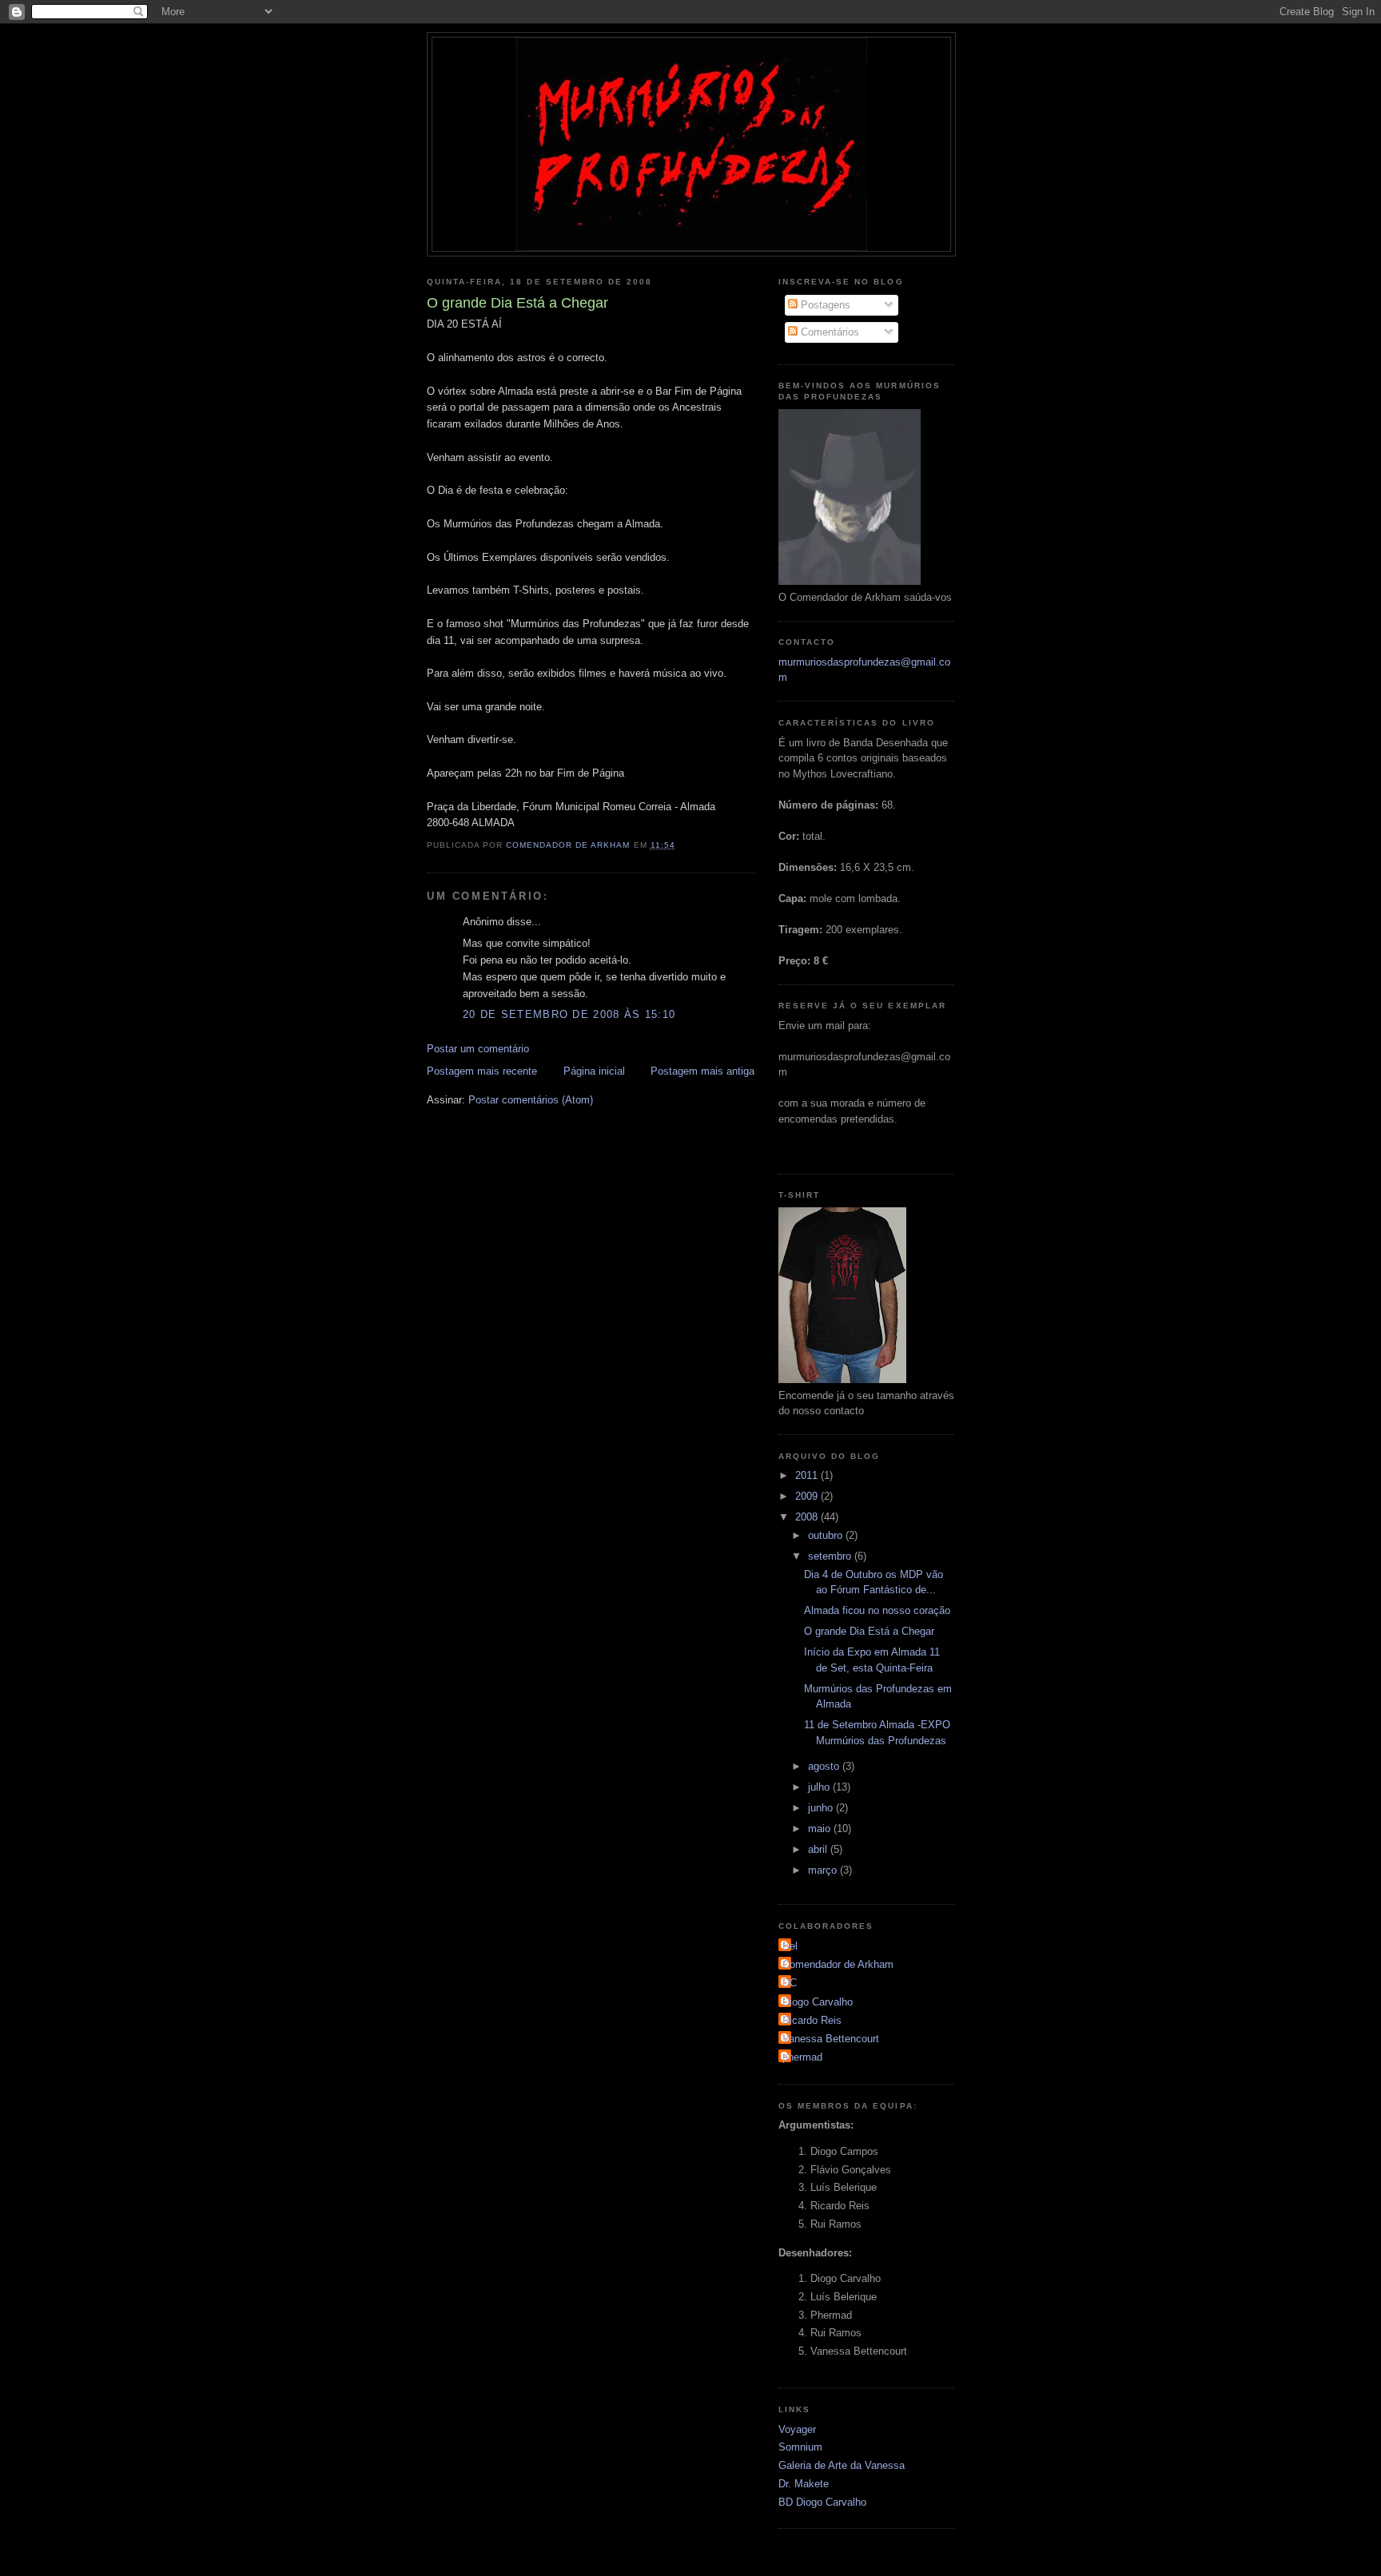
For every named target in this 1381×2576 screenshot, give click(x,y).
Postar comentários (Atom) (531, 1100)
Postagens (824, 305)
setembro (831, 1556)
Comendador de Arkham (838, 1964)
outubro (827, 1535)
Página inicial (594, 1071)
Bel (790, 1946)
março (824, 1870)
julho (820, 1787)
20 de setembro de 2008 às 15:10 (569, 1014)
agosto (825, 1766)
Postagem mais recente (482, 1071)
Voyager (797, 2429)
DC (790, 1983)
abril (819, 1849)
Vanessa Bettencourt (831, 2039)
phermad (802, 2057)
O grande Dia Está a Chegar (869, 1631)
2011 (808, 1475)
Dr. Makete (804, 2484)
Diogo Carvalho (818, 2002)
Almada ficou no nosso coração (877, 1610)
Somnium (800, 2447)
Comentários (828, 332)
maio (821, 1829)
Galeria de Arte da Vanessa (842, 2465)
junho (822, 1808)
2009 (808, 1496)
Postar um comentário (478, 1049)
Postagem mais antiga (702, 1071)
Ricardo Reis (812, 2020)
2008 (808, 1517)
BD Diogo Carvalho (822, 2502)
